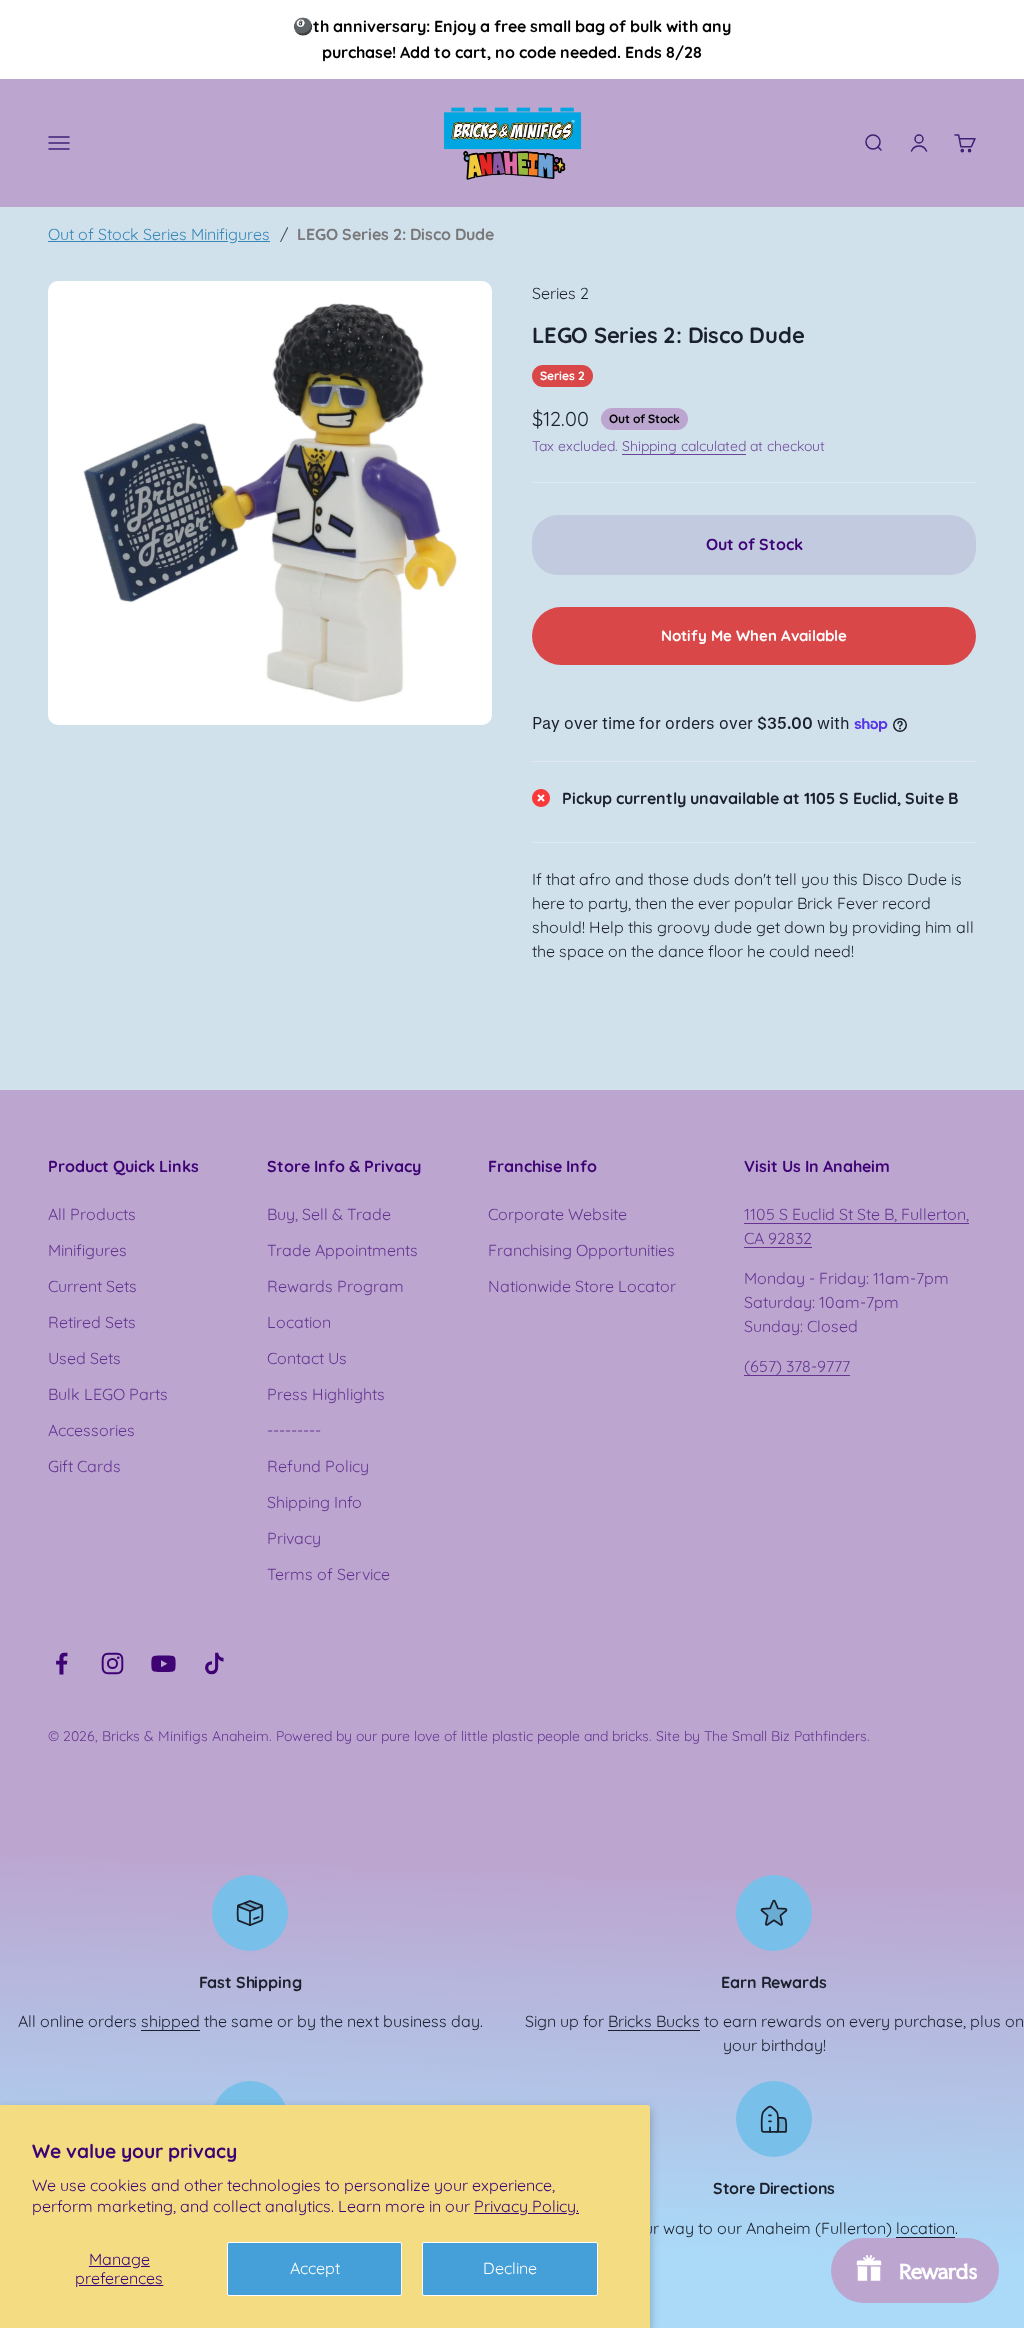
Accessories (91, 1430)
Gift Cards (84, 1466)
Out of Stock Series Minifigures (159, 234)
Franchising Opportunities (581, 1250)
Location (299, 1322)
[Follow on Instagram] (112, 1663)
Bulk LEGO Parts (108, 1394)
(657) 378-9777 (797, 1366)
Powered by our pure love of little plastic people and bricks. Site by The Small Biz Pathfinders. (573, 1736)
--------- (294, 1430)
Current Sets (92, 1286)
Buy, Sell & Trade (329, 1214)
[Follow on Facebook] (61, 1663)
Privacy (294, 1538)
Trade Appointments (342, 1250)
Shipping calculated (684, 446)
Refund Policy (318, 1466)
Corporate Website (557, 1214)
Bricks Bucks (654, 2021)
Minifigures (87, 1250)
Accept (315, 2268)
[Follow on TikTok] (214, 1663)
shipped (170, 2021)
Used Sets (84, 1358)
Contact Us (307, 1358)
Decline (510, 2268)
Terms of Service (328, 1574)
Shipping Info (314, 1502)
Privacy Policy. (526, 2206)
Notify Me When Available (754, 635)
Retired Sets (92, 1322)
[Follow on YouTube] (163, 1663)
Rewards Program (335, 1286)
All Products (92, 1214)
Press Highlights (326, 1394)
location (925, 2228)
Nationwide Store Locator (582, 1286)
